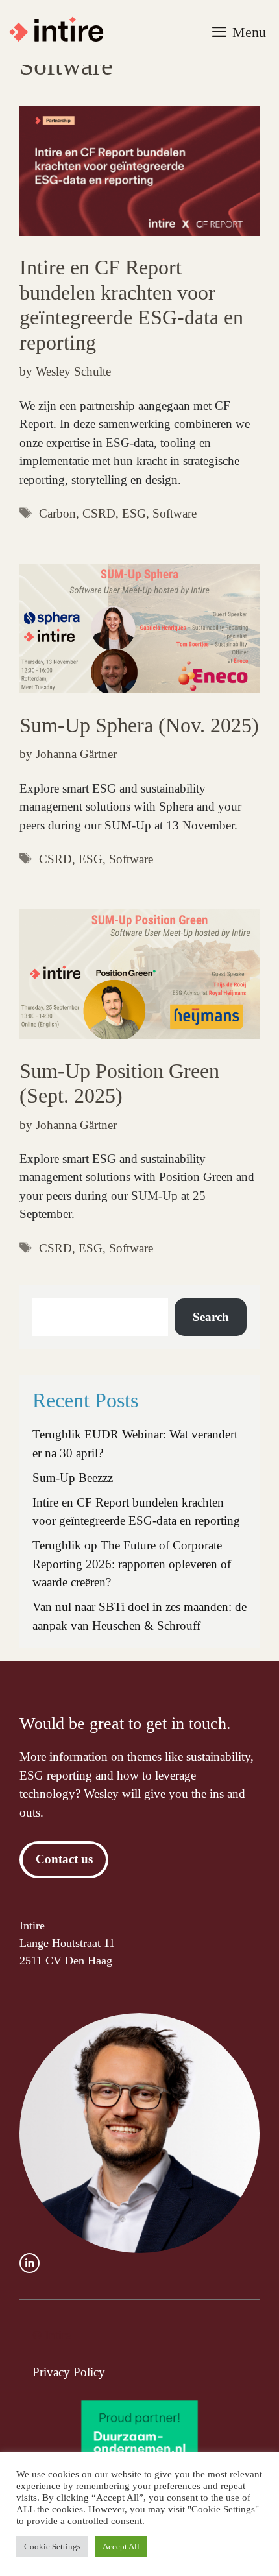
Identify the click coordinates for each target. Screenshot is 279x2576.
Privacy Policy (69, 2372)
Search (211, 1317)
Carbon (57, 513)
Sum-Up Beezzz (73, 1478)
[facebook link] (30, 2263)
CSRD (99, 513)
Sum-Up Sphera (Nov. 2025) (139, 725)
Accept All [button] (121, 2546)
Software (175, 513)
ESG (134, 513)
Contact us (64, 1859)
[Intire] (63, 32)
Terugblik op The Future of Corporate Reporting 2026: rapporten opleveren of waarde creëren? (132, 1564)
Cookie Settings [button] (52, 2546)
